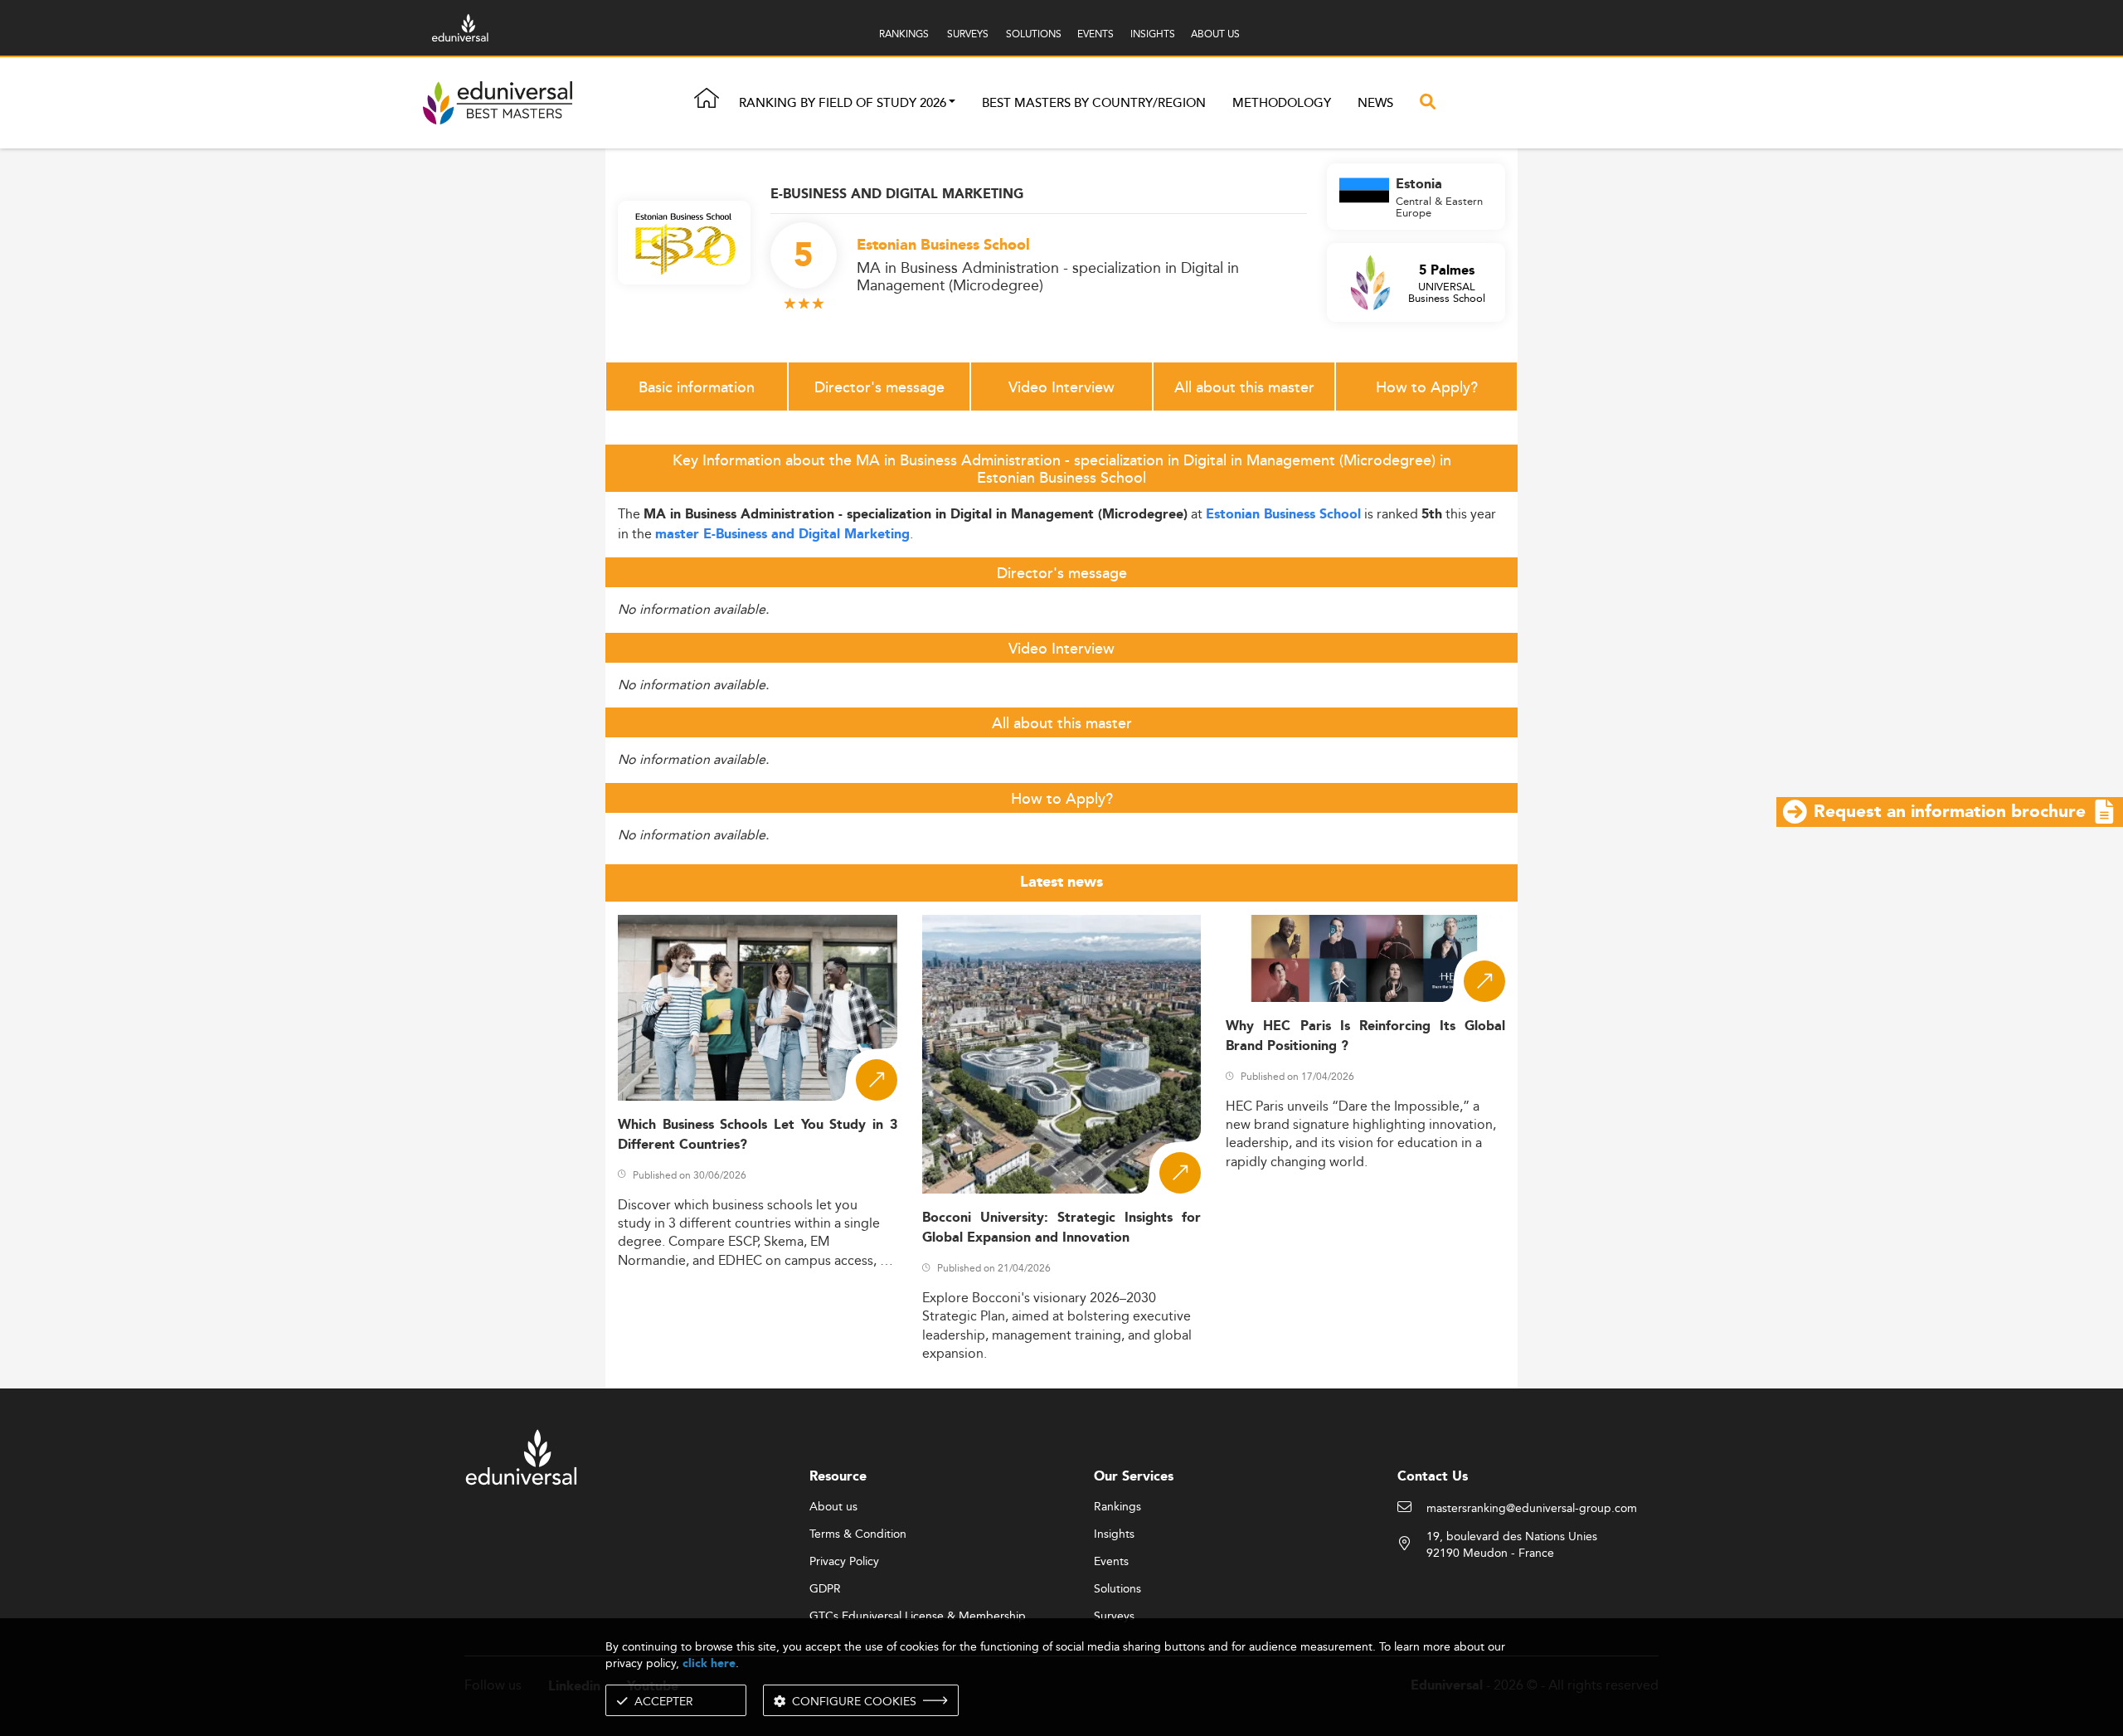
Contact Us (1433, 1477)
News (1375, 103)
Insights (1114, 1534)
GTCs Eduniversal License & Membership (918, 1617)
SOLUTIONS (1034, 34)
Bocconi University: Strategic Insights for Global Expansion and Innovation (1062, 1228)
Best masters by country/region (1094, 103)
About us (833, 1507)
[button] (952, 103)
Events (1111, 1562)
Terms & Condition (858, 1534)
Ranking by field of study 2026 (843, 103)
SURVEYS (968, 34)
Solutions (1117, 1589)
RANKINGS (904, 34)
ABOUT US (1215, 34)
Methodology (1282, 103)
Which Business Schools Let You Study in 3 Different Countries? (758, 1135)
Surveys (1114, 1617)
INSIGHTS (1153, 34)
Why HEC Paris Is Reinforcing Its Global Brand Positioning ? (1365, 1036)
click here (709, 1663)
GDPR (825, 1589)
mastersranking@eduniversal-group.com (1532, 1509)
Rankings (1117, 1507)
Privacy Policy (844, 1562)
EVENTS (1096, 34)
